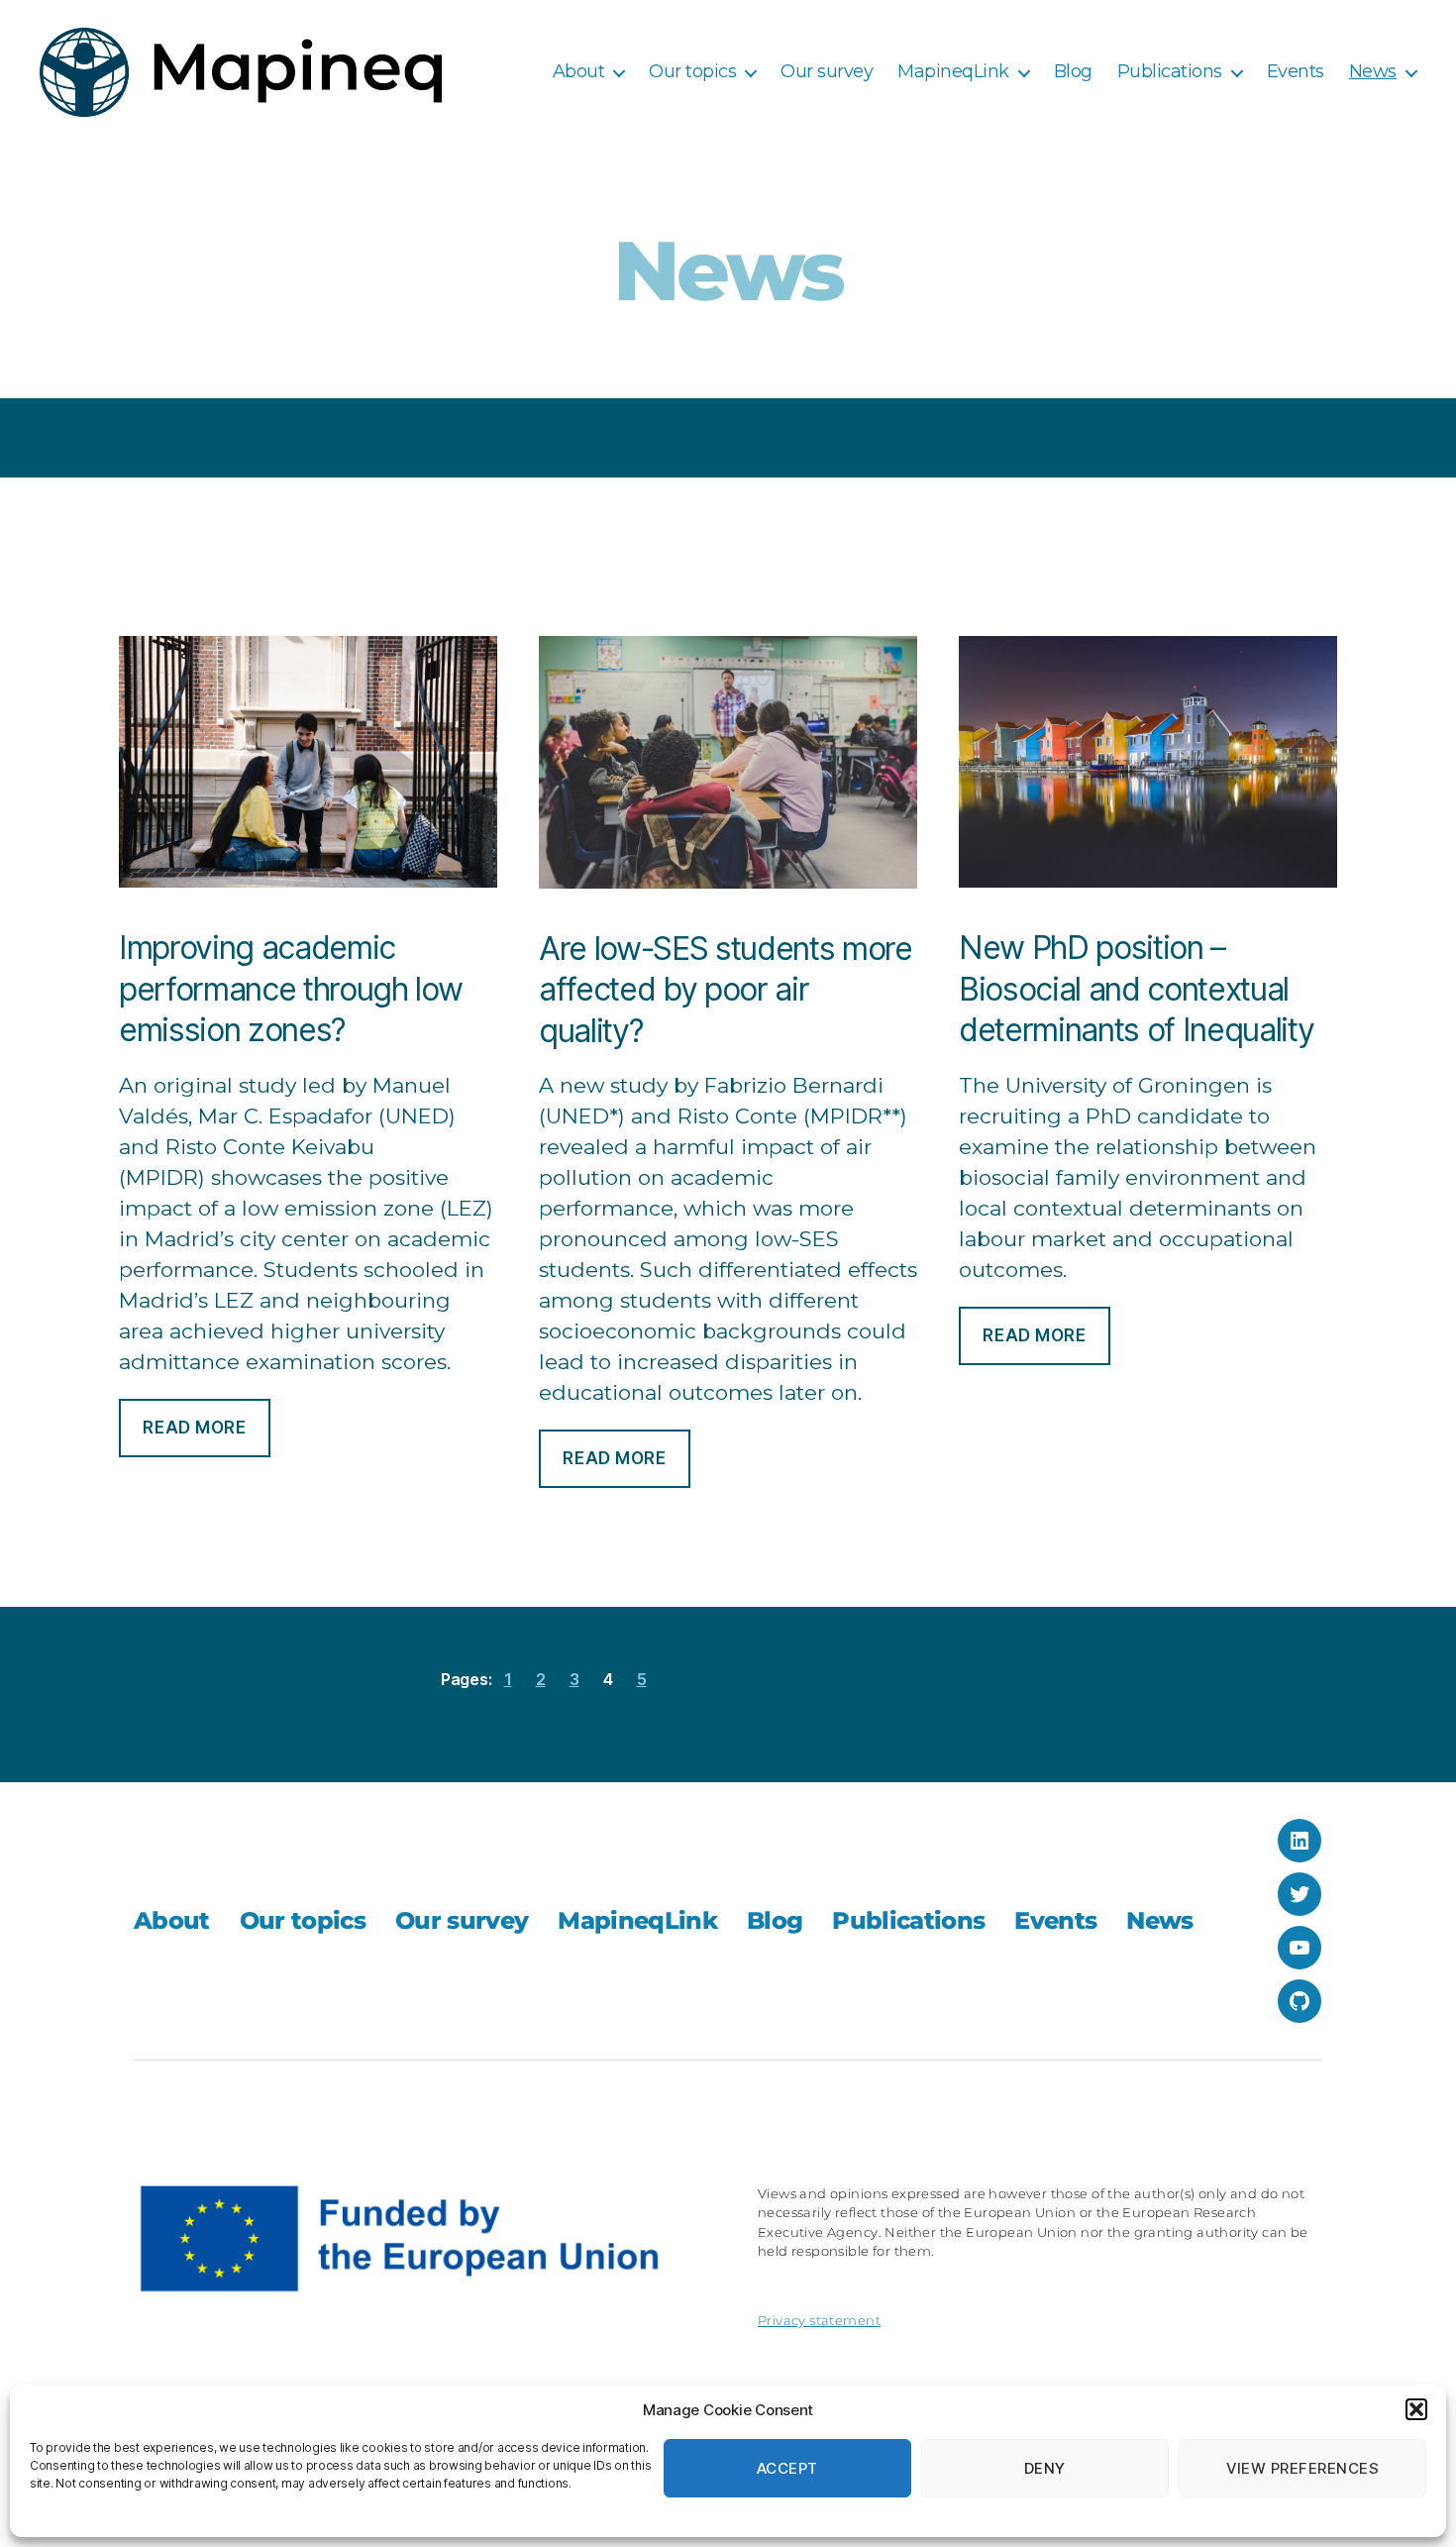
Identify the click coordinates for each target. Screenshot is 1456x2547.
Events (1296, 72)
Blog (1073, 72)
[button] (1416, 2409)
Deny (1045, 2468)
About (579, 72)
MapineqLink (953, 72)
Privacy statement (819, 2320)
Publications (1170, 72)
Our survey (827, 72)
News (1373, 72)
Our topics (692, 72)
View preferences (1303, 2468)
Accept (787, 2468)
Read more (194, 1428)
